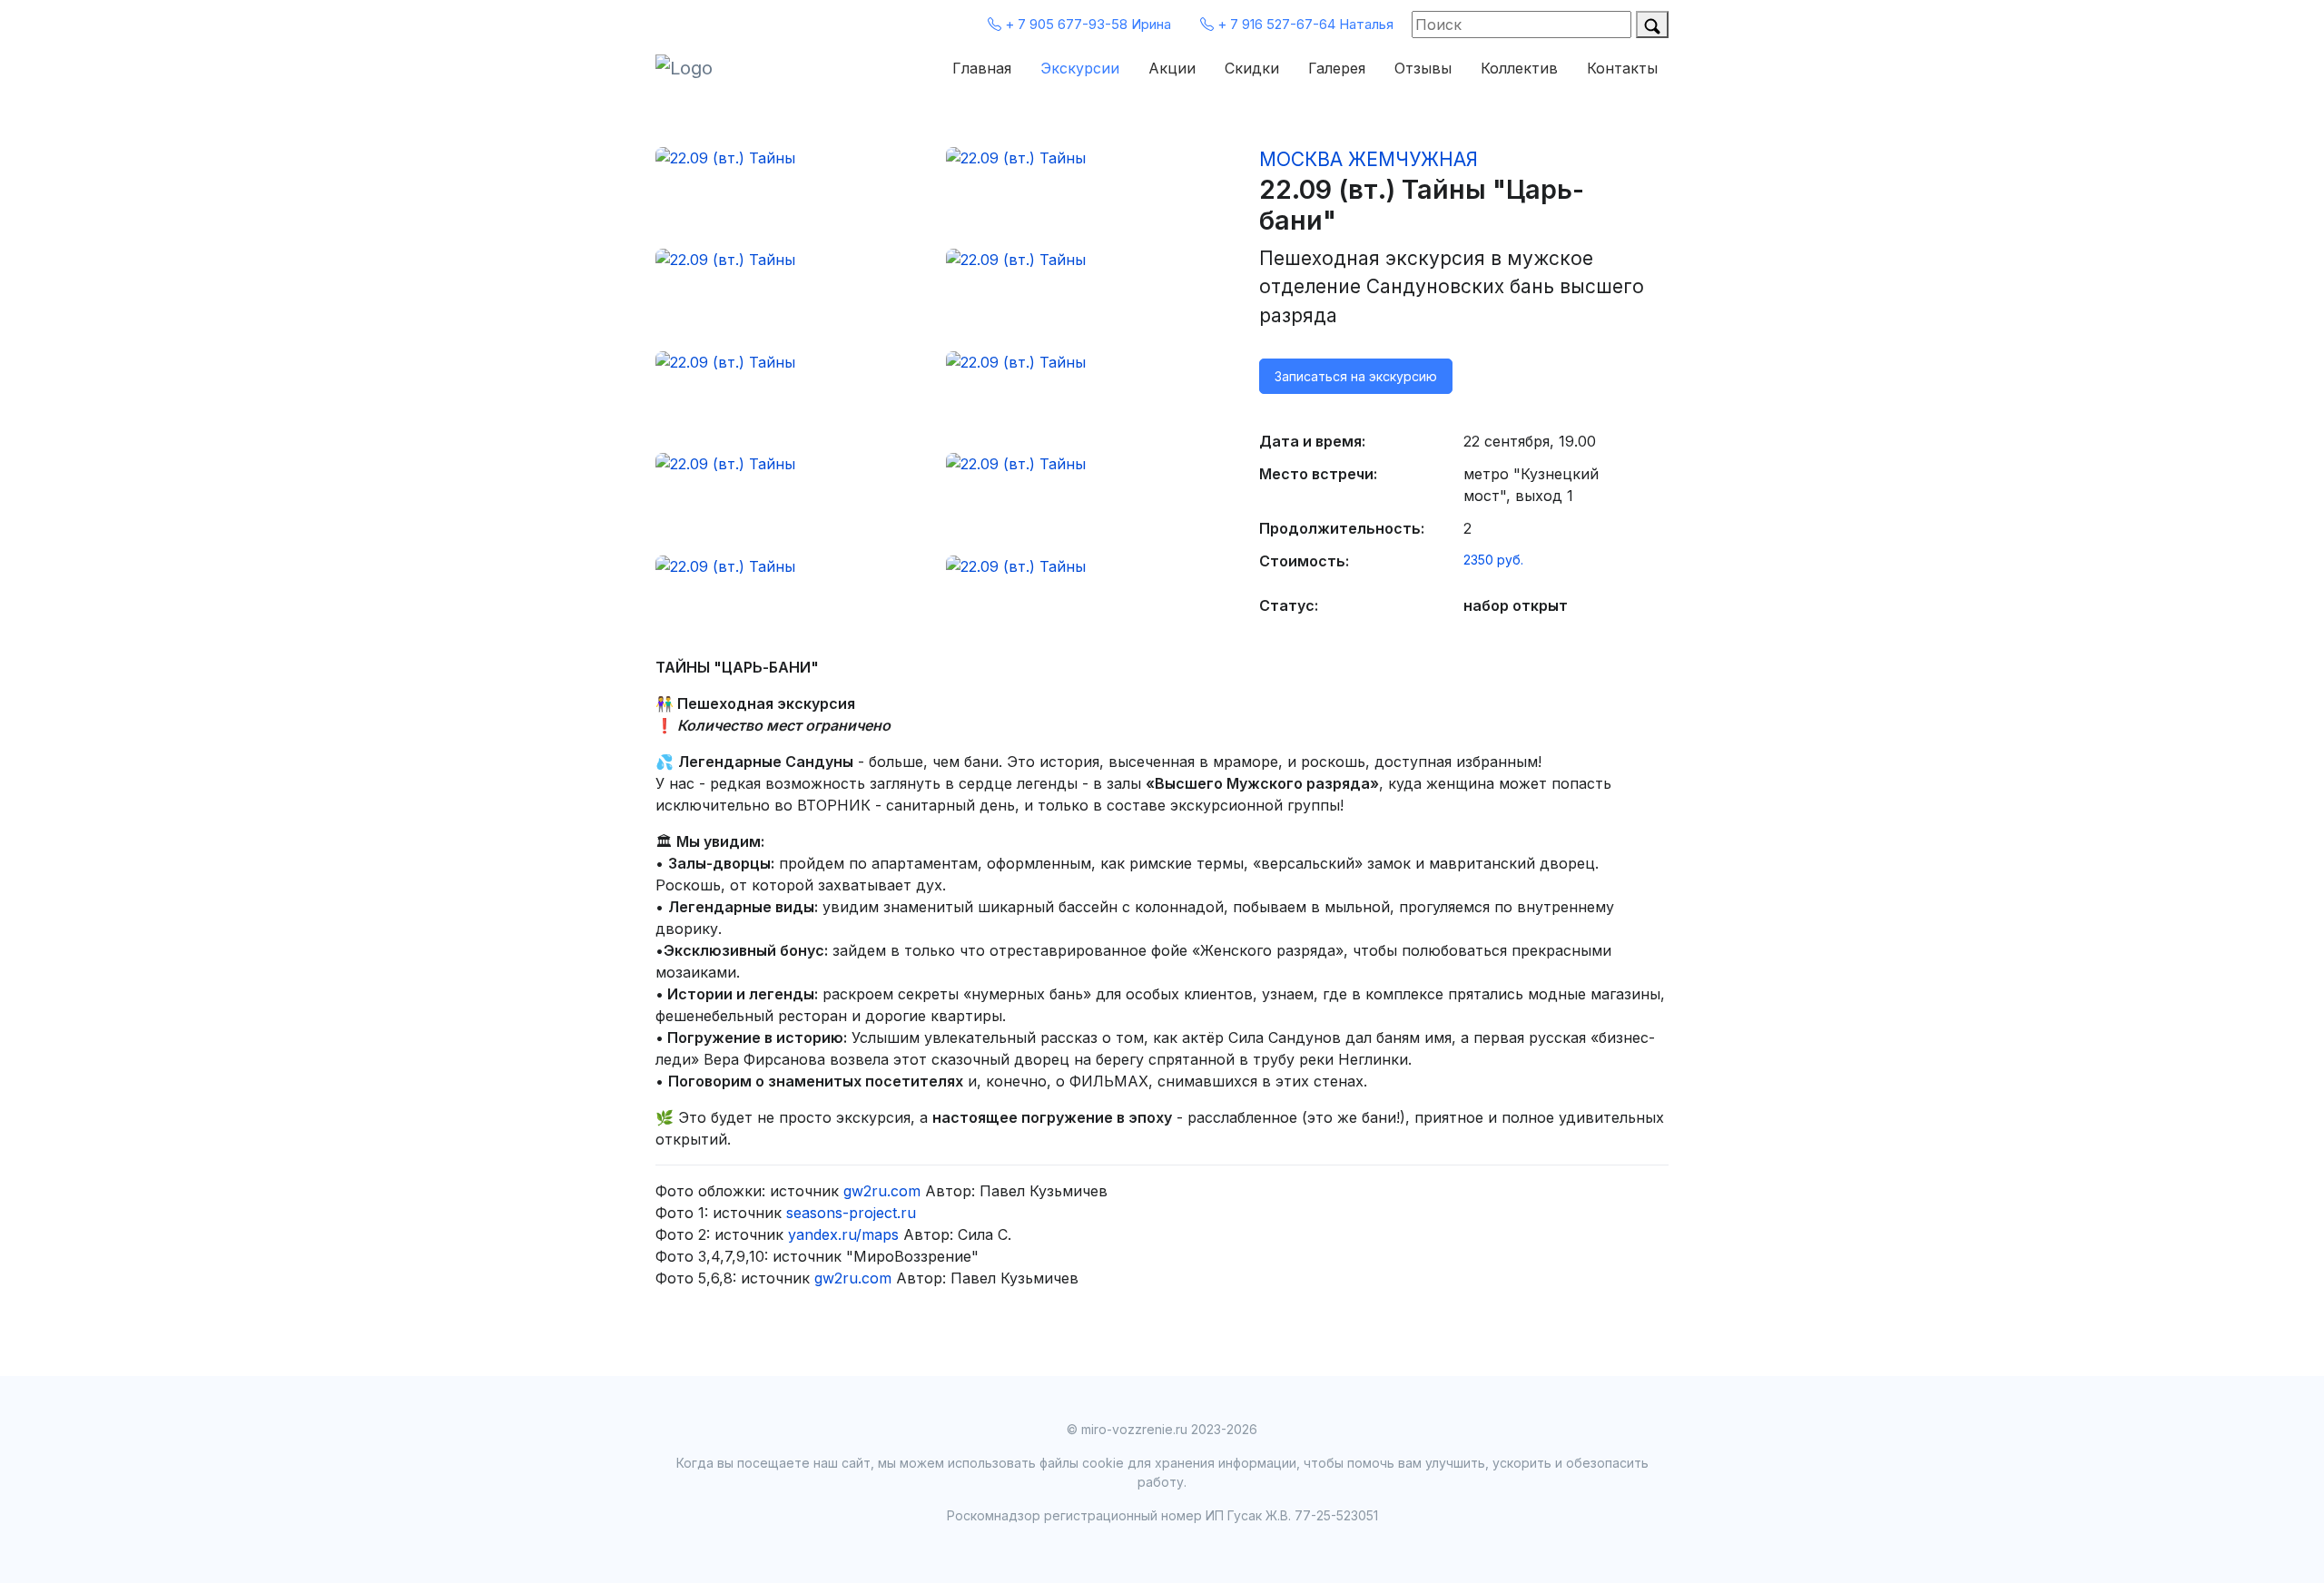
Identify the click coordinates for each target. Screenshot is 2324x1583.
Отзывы (1423, 68)
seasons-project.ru (851, 1213)
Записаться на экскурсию (1356, 376)
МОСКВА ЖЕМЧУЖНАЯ (1369, 159)
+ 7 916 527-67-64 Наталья (1304, 24)
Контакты (1622, 68)
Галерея (1337, 68)
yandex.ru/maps (843, 1234)
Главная (982, 68)
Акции (1172, 68)
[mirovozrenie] (710, 68)
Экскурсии (1080, 68)
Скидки (1252, 68)
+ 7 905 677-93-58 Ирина (1086, 24)
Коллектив (1519, 68)
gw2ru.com (882, 1191)
